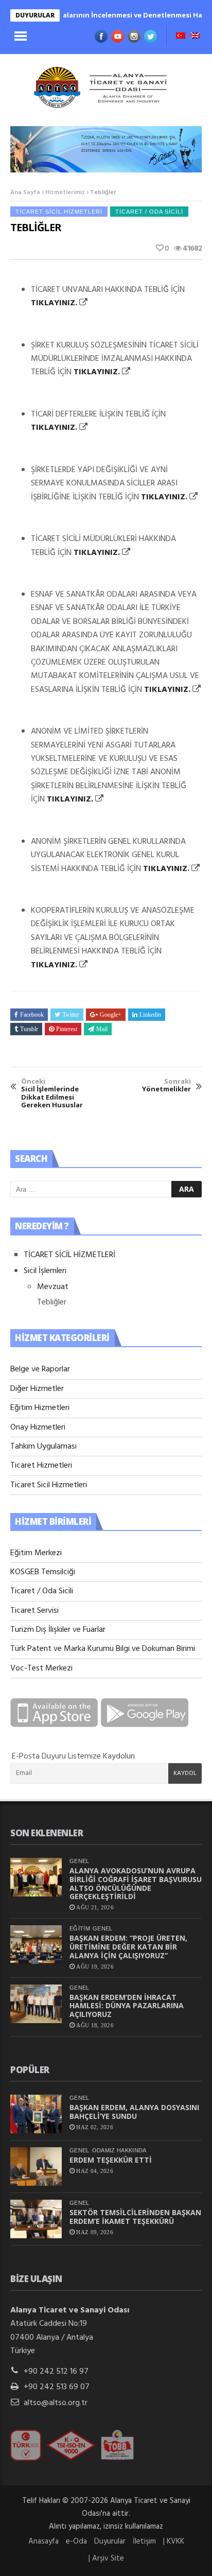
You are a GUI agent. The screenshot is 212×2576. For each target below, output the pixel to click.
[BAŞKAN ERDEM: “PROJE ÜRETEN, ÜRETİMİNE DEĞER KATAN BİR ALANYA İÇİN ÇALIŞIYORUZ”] (36, 1945)
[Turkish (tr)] (181, 37)
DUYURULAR (35, 15)
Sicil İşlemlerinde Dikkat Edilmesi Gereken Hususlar (52, 1093)
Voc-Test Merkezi (41, 1668)
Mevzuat (53, 1287)
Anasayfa (43, 2542)
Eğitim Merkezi (36, 1553)
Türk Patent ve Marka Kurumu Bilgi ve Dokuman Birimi (103, 1649)
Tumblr (29, 1029)
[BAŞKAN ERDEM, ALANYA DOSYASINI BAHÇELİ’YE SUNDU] (36, 2114)
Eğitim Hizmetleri (40, 1408)
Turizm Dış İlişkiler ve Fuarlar (58, 1630)
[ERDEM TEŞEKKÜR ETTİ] (36, 2166)
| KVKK (174, 2542)
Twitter (71, 1015)
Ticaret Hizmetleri (41, 1466)
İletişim (144, 2542)
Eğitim (80, 1928)
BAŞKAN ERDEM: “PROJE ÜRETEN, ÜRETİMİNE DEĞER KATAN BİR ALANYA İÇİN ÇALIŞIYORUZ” (128, 1947)
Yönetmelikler (166, 1085)
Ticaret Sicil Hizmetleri (59, 212)
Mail (102, 1029)
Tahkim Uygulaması (43, 1447)
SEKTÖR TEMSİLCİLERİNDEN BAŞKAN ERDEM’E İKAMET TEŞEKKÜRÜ (135, 2217)
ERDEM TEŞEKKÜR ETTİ (111, 2160)
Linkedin (150, 1015)
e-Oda (76, 2542)
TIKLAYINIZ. (54, 303)
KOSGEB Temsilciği (43, 1572)
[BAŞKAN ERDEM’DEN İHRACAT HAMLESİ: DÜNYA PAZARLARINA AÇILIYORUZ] (36, 2004)
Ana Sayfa (25, 193)
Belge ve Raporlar (40, 1369)
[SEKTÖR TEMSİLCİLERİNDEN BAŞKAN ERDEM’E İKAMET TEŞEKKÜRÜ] (36, 2219)
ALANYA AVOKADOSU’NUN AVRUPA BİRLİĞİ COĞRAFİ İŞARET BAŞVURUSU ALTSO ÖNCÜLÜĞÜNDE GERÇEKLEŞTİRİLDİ (136, 1883)
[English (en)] (195, 37)
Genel (79, 1861)
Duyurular (110, 2542)
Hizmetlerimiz (65, 193)
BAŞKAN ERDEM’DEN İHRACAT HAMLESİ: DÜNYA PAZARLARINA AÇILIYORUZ (127, 2006)
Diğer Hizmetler (37, 1389)
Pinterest (67, 1029)
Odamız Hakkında (119, 2150)
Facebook (32, 1015)
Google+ (111, 1015)
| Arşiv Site (106, 2558)
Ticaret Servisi (34, 1611)
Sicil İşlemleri (45, 1271)
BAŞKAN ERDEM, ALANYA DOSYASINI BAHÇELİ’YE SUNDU (134, 2112)
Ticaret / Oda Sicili (149, 212)
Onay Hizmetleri (38, 1428)
